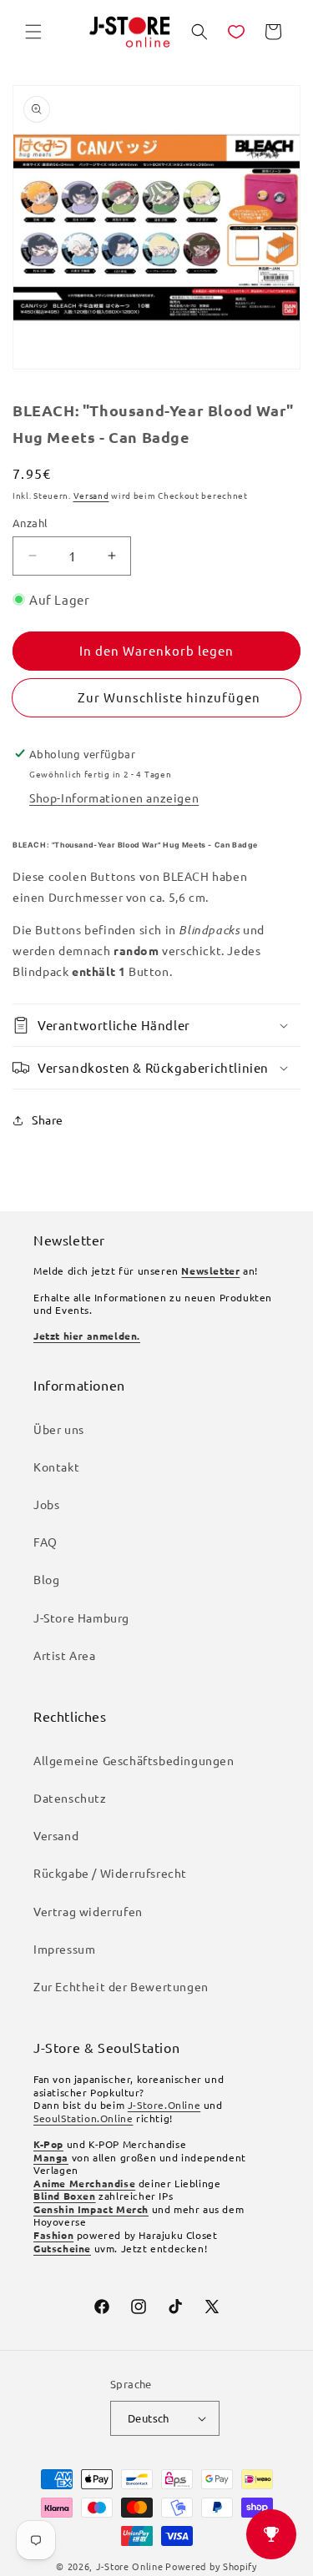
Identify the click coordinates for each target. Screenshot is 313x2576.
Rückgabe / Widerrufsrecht (110, 1873)
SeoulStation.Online (83, 2118)
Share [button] (48, 1119)
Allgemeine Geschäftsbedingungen (134, 1760)
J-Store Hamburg (81, 1618)
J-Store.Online (164, 2105)
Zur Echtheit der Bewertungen (121, 1986)
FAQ (45, 1542)
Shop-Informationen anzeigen (114, 797)
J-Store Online (130, 2566)
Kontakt (56, 1467)
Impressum (64, 1949)
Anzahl (30, 523)
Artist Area (65, 1655)
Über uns (59, 1429)
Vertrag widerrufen (88, 1911)
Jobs (46, 1504)
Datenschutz (70, 1798)
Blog (46, 1579)
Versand (91, 495)
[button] (33, 32)
